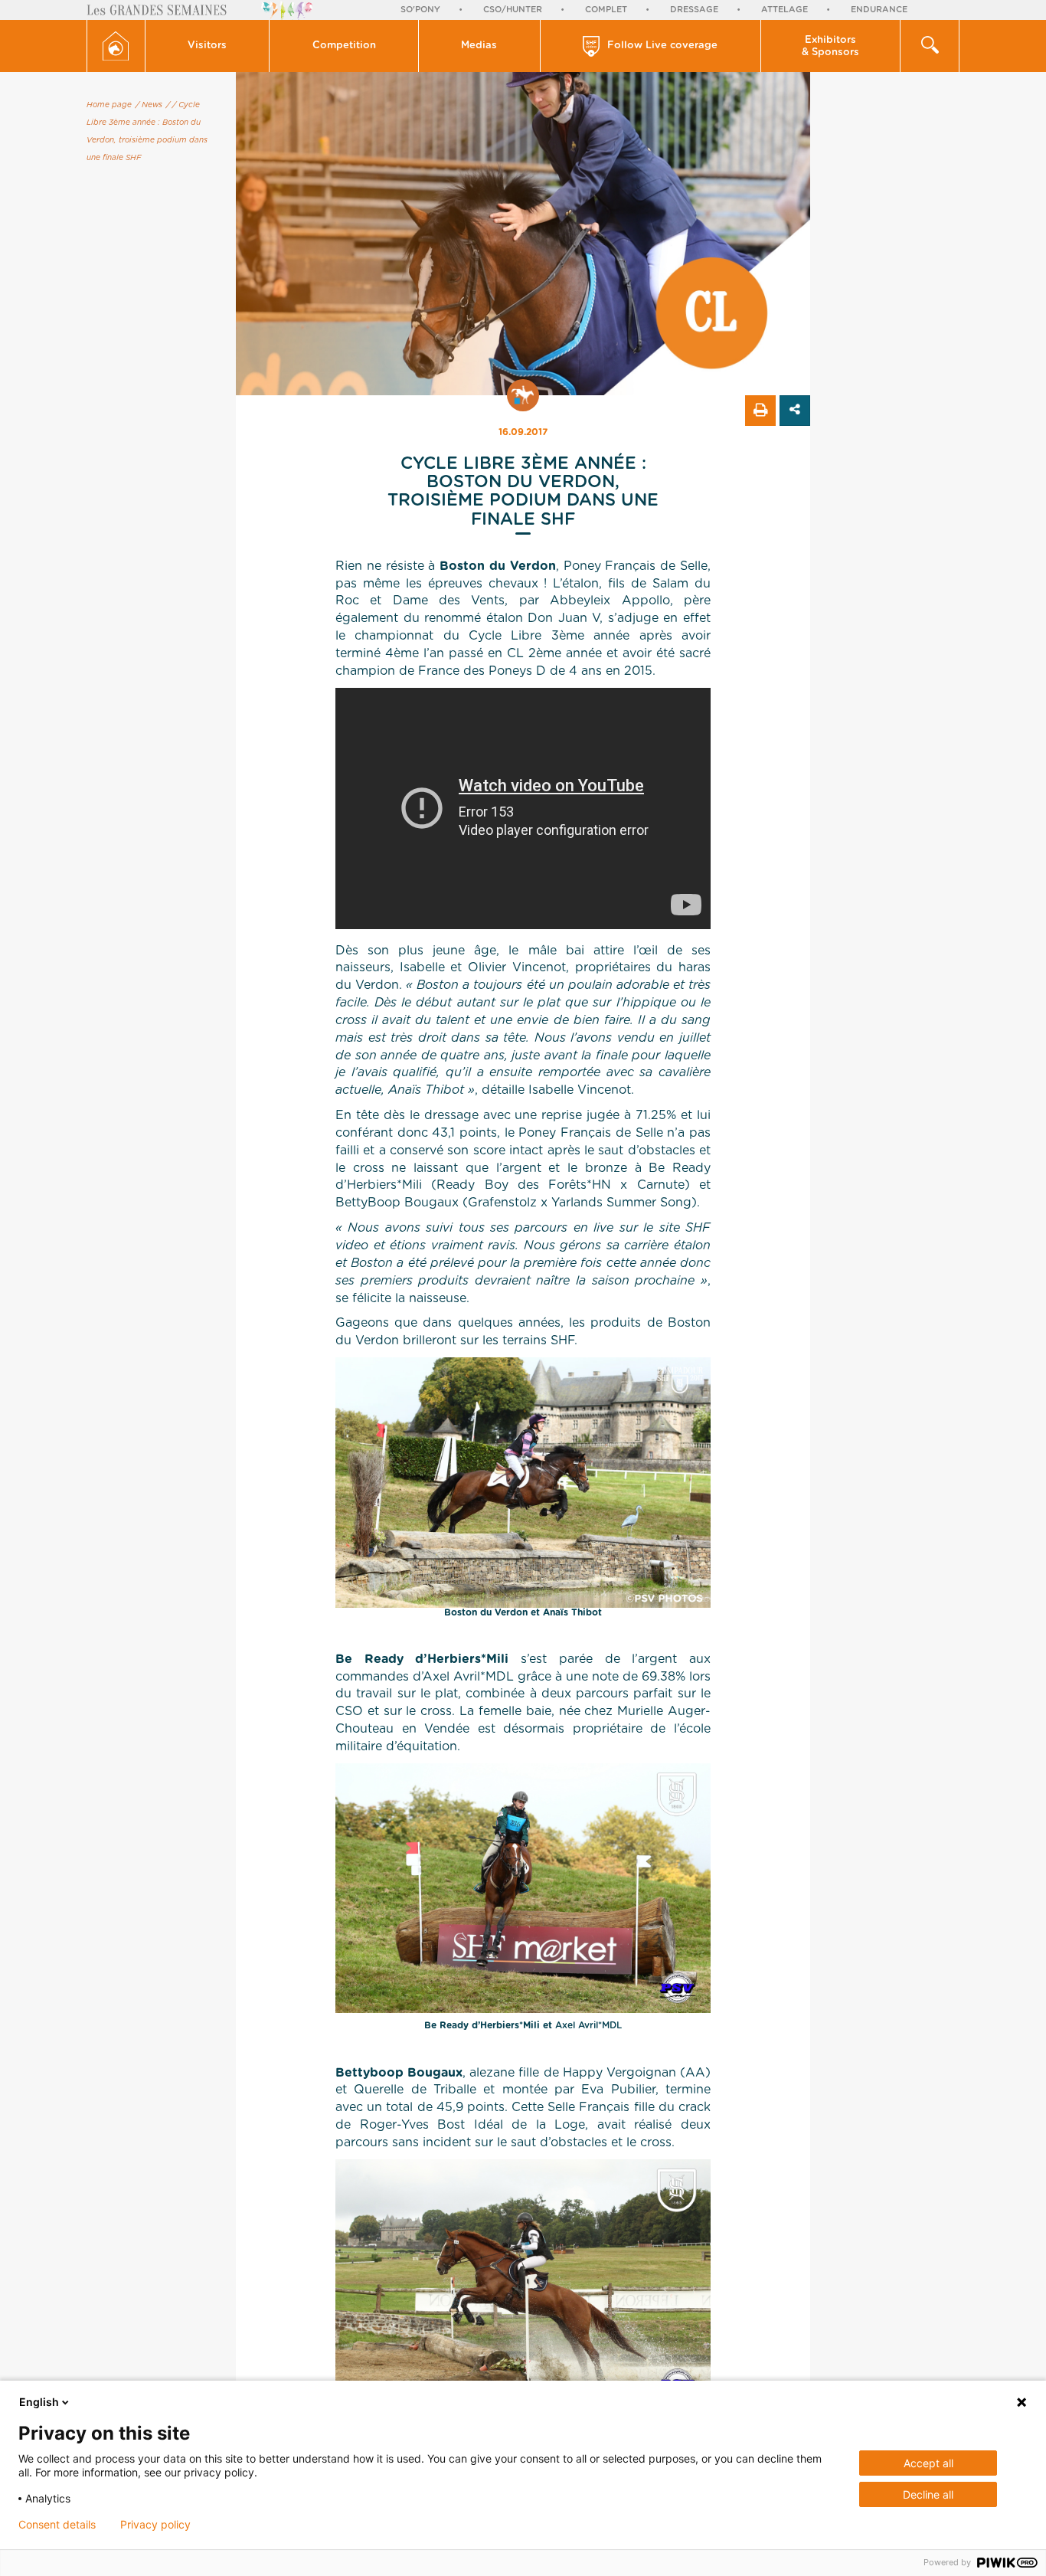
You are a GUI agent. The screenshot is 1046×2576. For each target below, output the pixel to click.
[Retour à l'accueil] (116, 46)
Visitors (207, 46)
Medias (479, 46)
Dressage (694, 10)
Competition (344, 46)
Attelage (784, 10)
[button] (208, 46)
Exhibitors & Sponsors (830, 46)
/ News (149, 105)
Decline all (928, 2494)
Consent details (57, 2525)
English (39, 2402)
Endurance (879, 10)
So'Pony (420, 10)
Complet (606, 10)
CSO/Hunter (513, 10)
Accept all (928, 2463)
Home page (109, 105)
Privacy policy (155, 2525)
